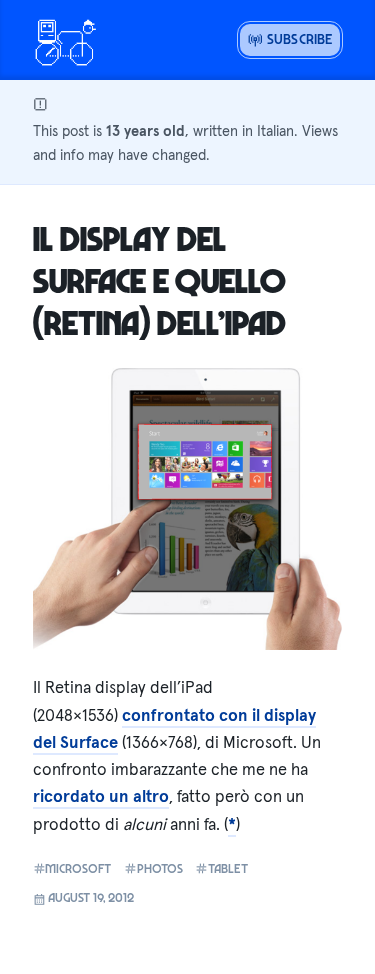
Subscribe (298, 38)
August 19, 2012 (89, 897)
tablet (228, 868)
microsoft (78, 868)
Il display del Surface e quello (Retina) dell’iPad (159, 280)
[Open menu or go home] (65, 40)
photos (160, 868)
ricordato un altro (101, 796)
